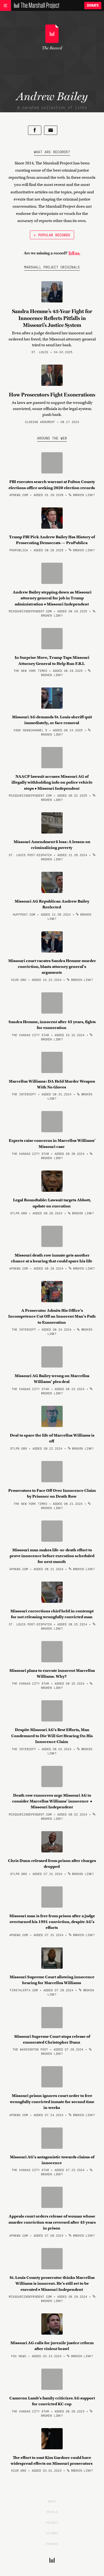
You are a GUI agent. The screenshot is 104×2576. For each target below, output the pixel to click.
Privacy (52, 2522)
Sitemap (52, 2533)
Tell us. (74, 253)
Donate (93, 5)
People (52, 2512)
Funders (52, 2544)
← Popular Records (52, 235)
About (52, 2501)
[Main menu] (5, 6)
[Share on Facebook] (35, 130)
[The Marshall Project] (35, 6)
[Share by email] (51, 130)
